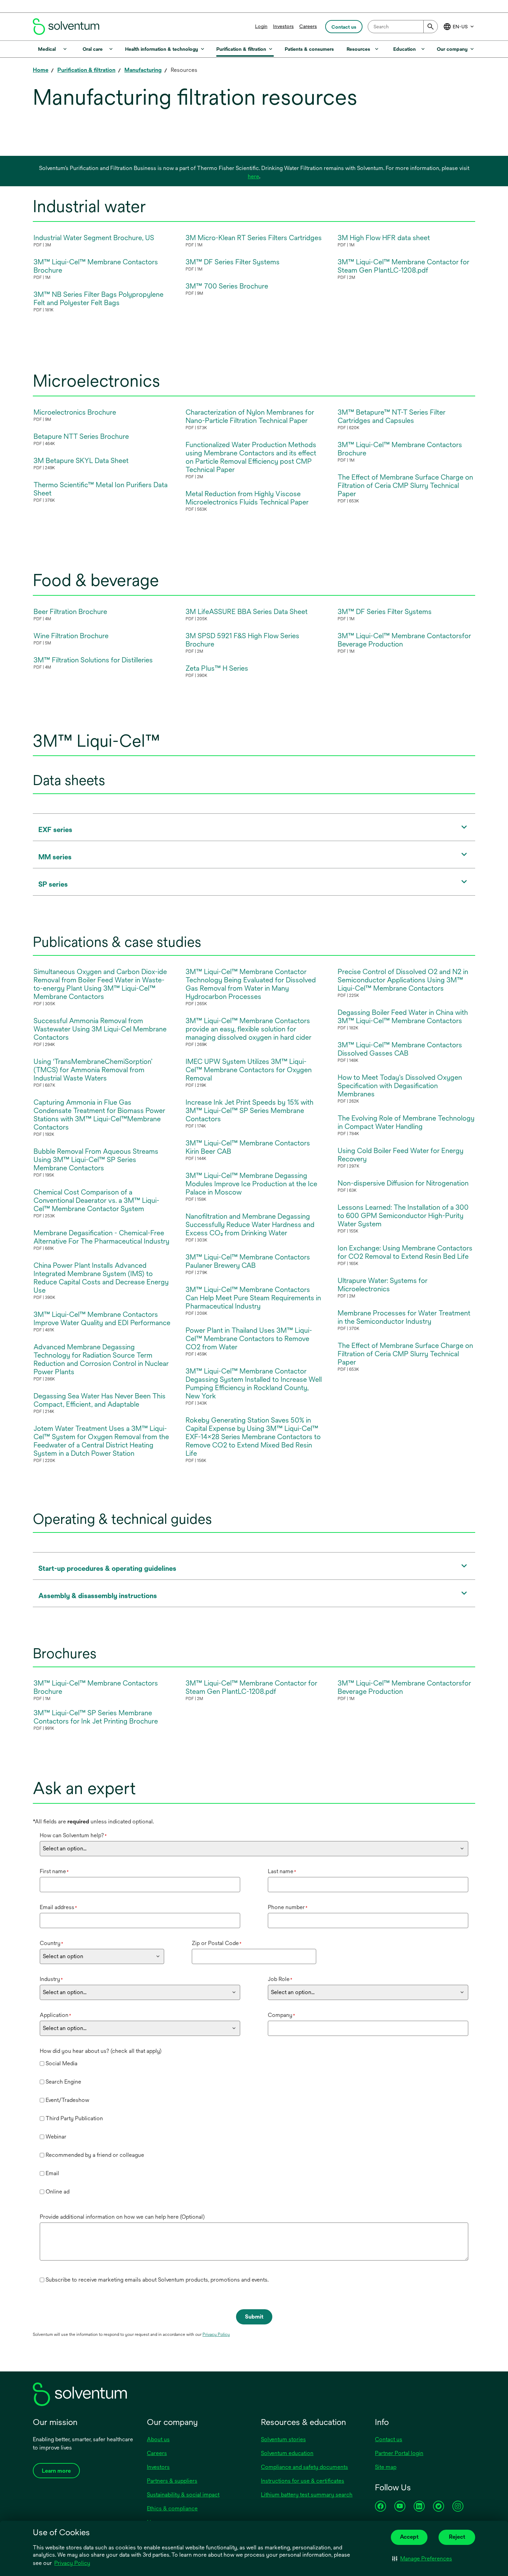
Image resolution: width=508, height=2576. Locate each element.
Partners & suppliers (172, 2481)
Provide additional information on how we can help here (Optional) (122, 2217)
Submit (254, 2317)
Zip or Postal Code (217, 1943)
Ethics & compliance (172, 2508)
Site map (386, 2467)
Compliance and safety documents (304, 2467)
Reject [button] (457, 2537)
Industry (51, 1979)
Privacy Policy (73, 2564)
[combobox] (403, 27)
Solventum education (287, 2453)
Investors (283, 26)
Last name (282, 1871)
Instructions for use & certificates (303, 2481)
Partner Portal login (399, 2453)
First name (54, 1871)
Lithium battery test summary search (307, 2495)
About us (158, 2439)
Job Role (280, 1979)
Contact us (389, 2439)
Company (281, 2015)
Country (51, 1943)
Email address (58, 1907)
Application (55, 2015)
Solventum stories (283, 2439)
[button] (422, 2559)
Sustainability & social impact (183, 2495)
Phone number (288, 1907)
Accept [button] (409, 2537)
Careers (308, 26)
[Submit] (431, 27)
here (253, 176)
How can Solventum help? (73, 1835)
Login (261, 26)
